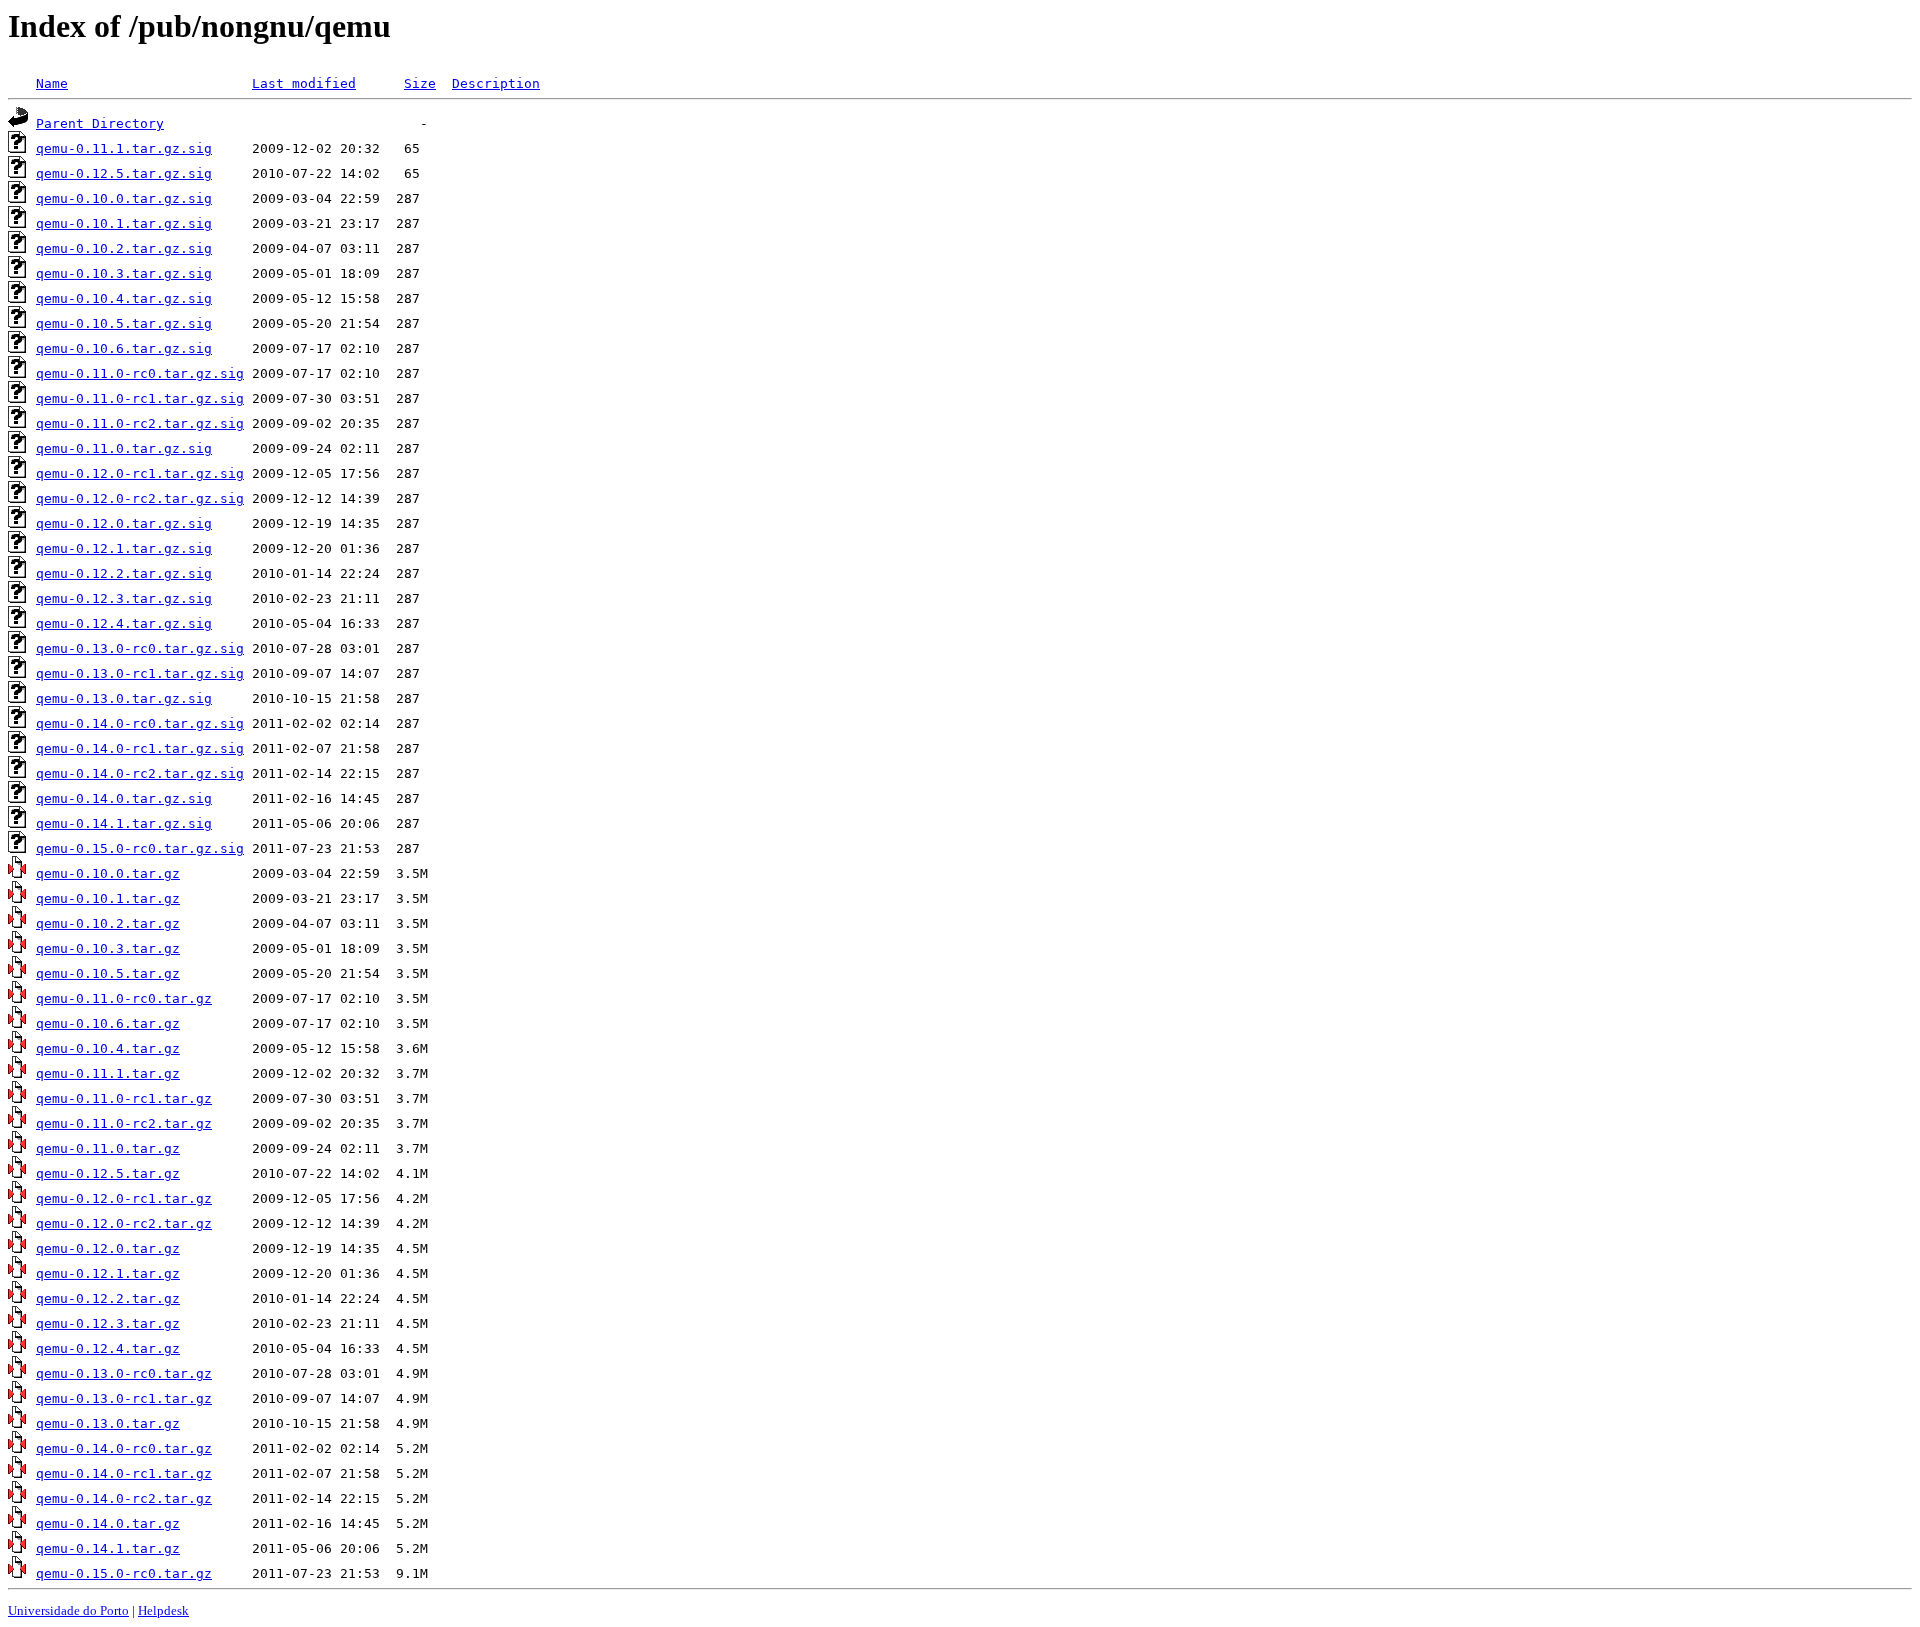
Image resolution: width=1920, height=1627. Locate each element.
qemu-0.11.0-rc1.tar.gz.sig (140, 398)
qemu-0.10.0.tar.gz (108, 873)
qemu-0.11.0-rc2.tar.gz (124, 1123)
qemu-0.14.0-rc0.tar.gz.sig (140, 723)
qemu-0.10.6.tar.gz (108, 1023)
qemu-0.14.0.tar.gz (108, 1523)
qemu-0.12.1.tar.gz (108, 1273)
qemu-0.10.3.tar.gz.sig (124, 273)
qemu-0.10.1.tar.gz (108, 898)
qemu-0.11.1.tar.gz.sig (124, 148)
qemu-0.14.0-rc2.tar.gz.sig (140, 773)
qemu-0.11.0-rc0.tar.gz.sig (140, 373)
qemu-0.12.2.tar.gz (108, 1298)
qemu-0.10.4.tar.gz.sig (124, 298)
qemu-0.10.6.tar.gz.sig (124, 348)
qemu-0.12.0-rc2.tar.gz (124, 1223)
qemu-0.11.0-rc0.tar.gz (124, 998)
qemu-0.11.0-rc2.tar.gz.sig (140, 423)
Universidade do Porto (68, 1610)
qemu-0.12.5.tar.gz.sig (124, 173)
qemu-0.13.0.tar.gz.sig (124, 698)
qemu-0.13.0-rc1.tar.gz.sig (140, 673)
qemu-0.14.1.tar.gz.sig (124, 823)
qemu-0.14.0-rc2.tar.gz (124, 1498)
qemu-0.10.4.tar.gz (108, 1048)
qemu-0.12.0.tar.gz (108, 1248)
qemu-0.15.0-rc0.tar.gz (124, 1573)
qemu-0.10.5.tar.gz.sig (124, 323)
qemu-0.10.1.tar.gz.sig (124, 223)
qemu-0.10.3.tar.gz (108, 948)
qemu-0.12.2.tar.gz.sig (124, 573)
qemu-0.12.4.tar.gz (108, 1348)
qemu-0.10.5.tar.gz (108, 973)
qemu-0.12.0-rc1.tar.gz (124, 1198)
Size (420, 83)
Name (52, 83)
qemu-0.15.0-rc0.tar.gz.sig (140, 848)
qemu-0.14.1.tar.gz (108, 1548)
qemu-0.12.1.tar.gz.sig (124, 548)
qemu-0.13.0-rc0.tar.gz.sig (140, 648)
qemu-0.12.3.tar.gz (108, 1323)
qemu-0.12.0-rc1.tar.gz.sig (140, 473)
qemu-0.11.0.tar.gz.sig (124, 448)
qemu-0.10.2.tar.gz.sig (124, 248)
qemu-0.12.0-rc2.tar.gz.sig (140, 498)
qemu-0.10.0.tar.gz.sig (124, 198)
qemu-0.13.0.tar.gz (108, 1423)
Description (496, 83)
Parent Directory (100, 123)
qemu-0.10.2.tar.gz (108, 923)
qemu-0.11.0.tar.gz (108, 1148)
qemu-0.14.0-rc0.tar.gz (124, 1448)
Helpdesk (163, 1610)
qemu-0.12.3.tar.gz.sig (124, 598)
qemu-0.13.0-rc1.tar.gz (124, 1398)
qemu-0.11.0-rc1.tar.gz (124, 1098)
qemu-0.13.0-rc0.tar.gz (124, 1373)
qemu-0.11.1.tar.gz (108, 1073)
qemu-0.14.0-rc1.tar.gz (124, 1473)
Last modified (304, 83)
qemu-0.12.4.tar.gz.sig (124, 623)
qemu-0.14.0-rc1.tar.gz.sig (140, 748)
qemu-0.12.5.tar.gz (108, 1173)
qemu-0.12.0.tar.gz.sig (124, 523)
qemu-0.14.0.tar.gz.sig (124, 798)
